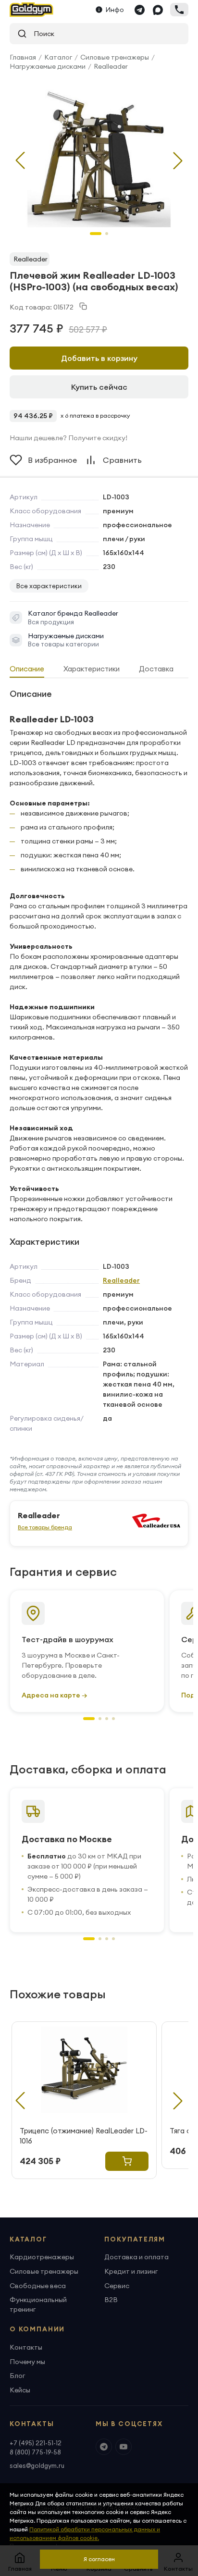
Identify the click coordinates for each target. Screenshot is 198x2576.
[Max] (158, 10)
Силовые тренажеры (115, 57)
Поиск (41, 34)
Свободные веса (38, 2286)
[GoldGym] (31, 10)
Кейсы (20, 2390)
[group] (99, 153)
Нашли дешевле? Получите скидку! (68, 438)
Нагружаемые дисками (48, 66)
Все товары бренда (45, 1527)
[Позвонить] (179, 10)
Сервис (117, 2286)
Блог (17, 2376)
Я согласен (99, 2559)
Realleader (111, 66)
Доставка (156, 669)
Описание (27, 669)
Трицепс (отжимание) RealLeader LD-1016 (84, 2136)
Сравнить (122, 460)
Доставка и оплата (136, 2257)
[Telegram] (139, 10)
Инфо (115, 10)
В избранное (52, 460)
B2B (111, 2300)
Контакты (26, 2347)
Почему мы (27, 2362)
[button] (178, 161)
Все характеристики (49, 586)
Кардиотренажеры (42, 2257)
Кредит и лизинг (131, 2271)
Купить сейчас (99, 387)
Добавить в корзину (99, 358)
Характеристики (92, 669)
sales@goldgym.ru (37, 2465)
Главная (23, 57)
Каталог (58, 57)
